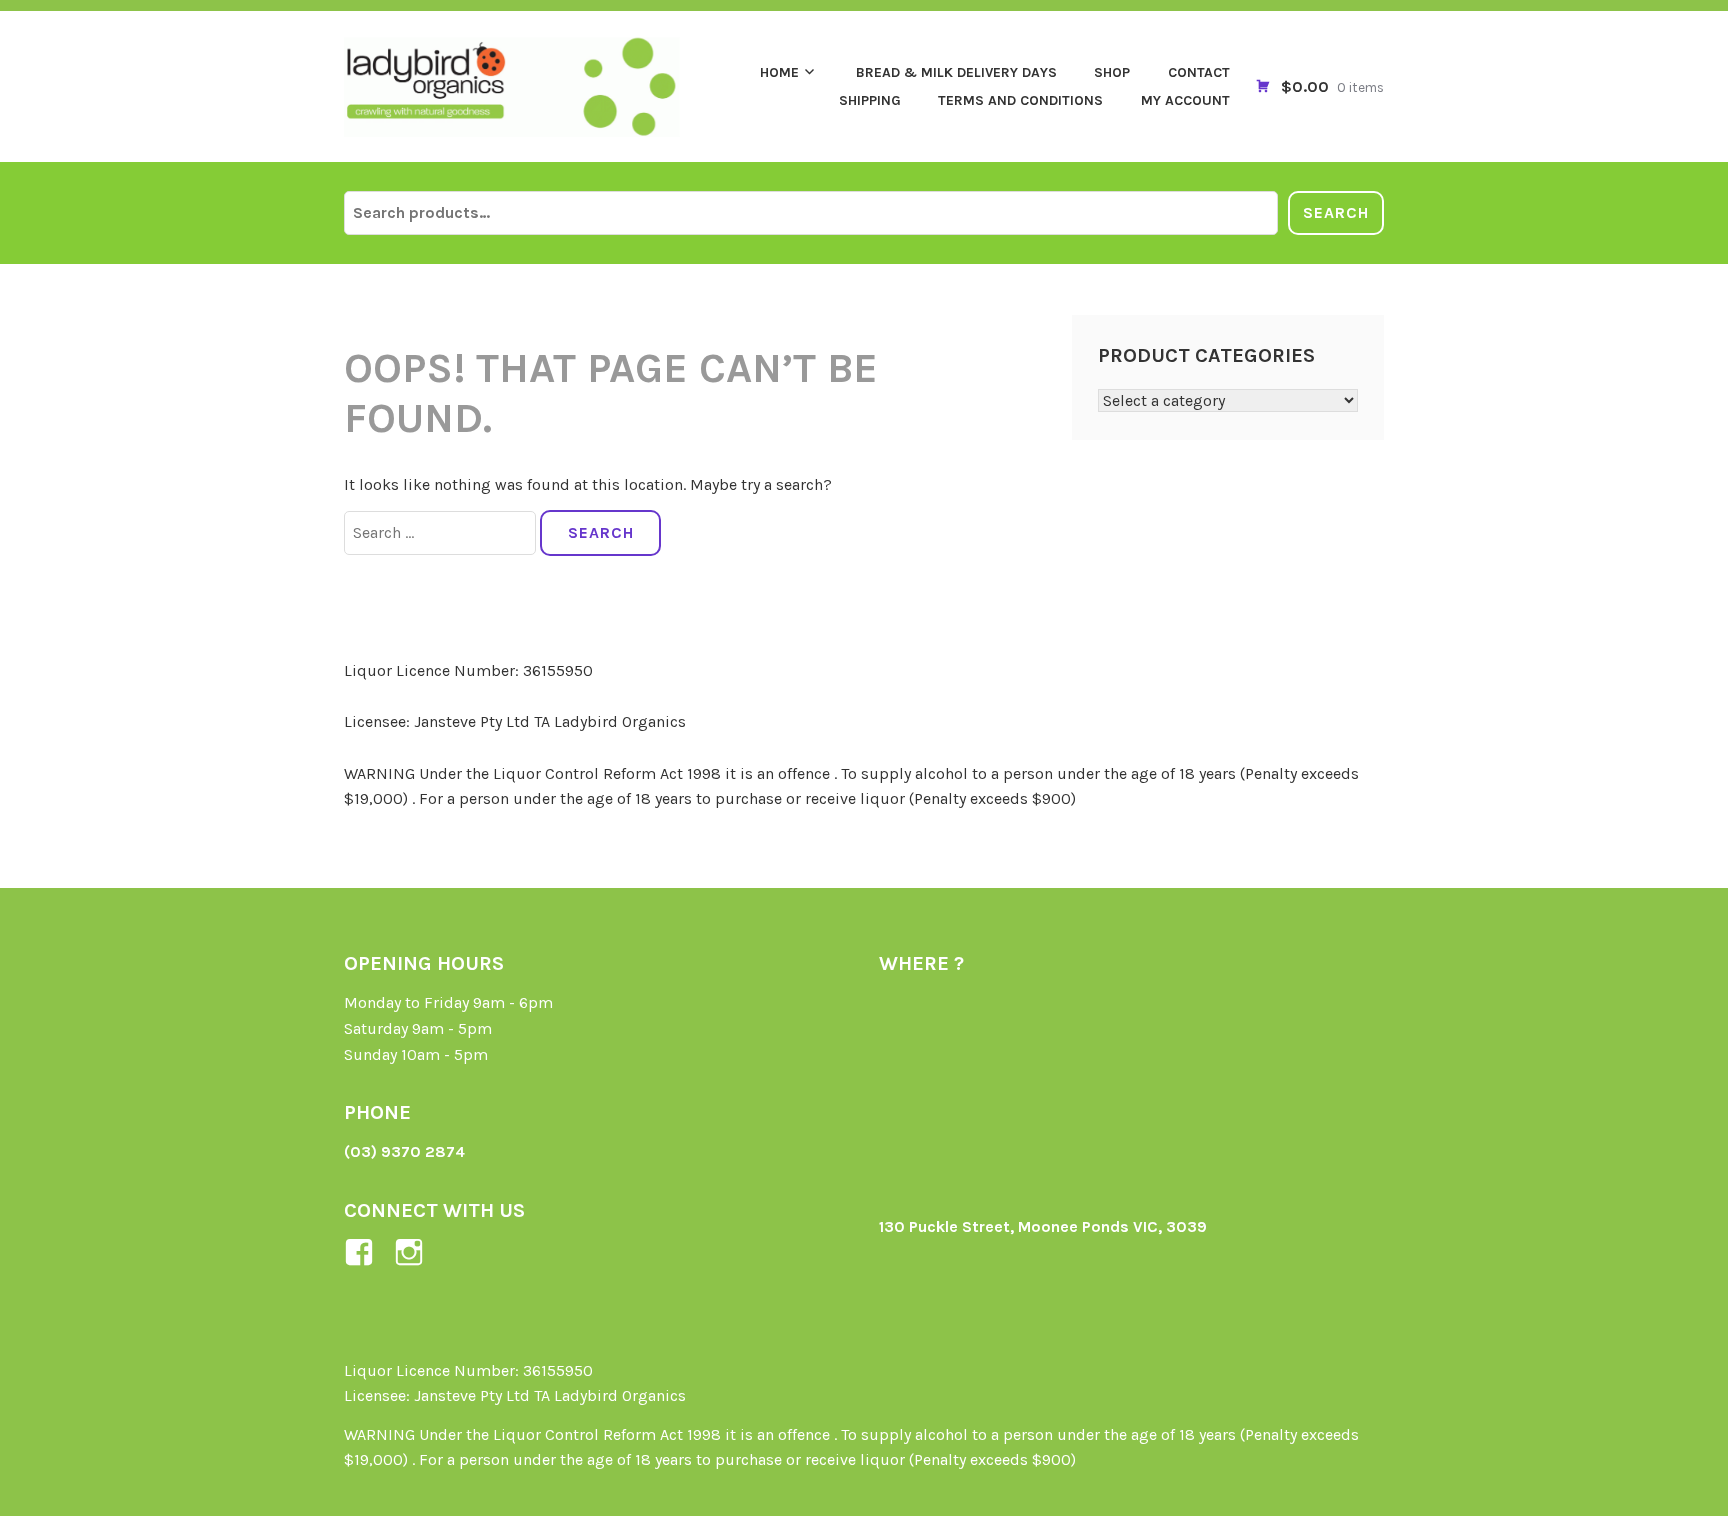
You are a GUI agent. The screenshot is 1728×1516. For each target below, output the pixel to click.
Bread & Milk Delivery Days (956, 72)
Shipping (870, 100)
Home (779, 72)
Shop (1112, 72)
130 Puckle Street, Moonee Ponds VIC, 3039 (1043, 1226)
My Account (1185, 100)
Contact (1199, 72)
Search (1336, 212)
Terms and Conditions (1020, 100)
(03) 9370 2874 (404, 1151)
